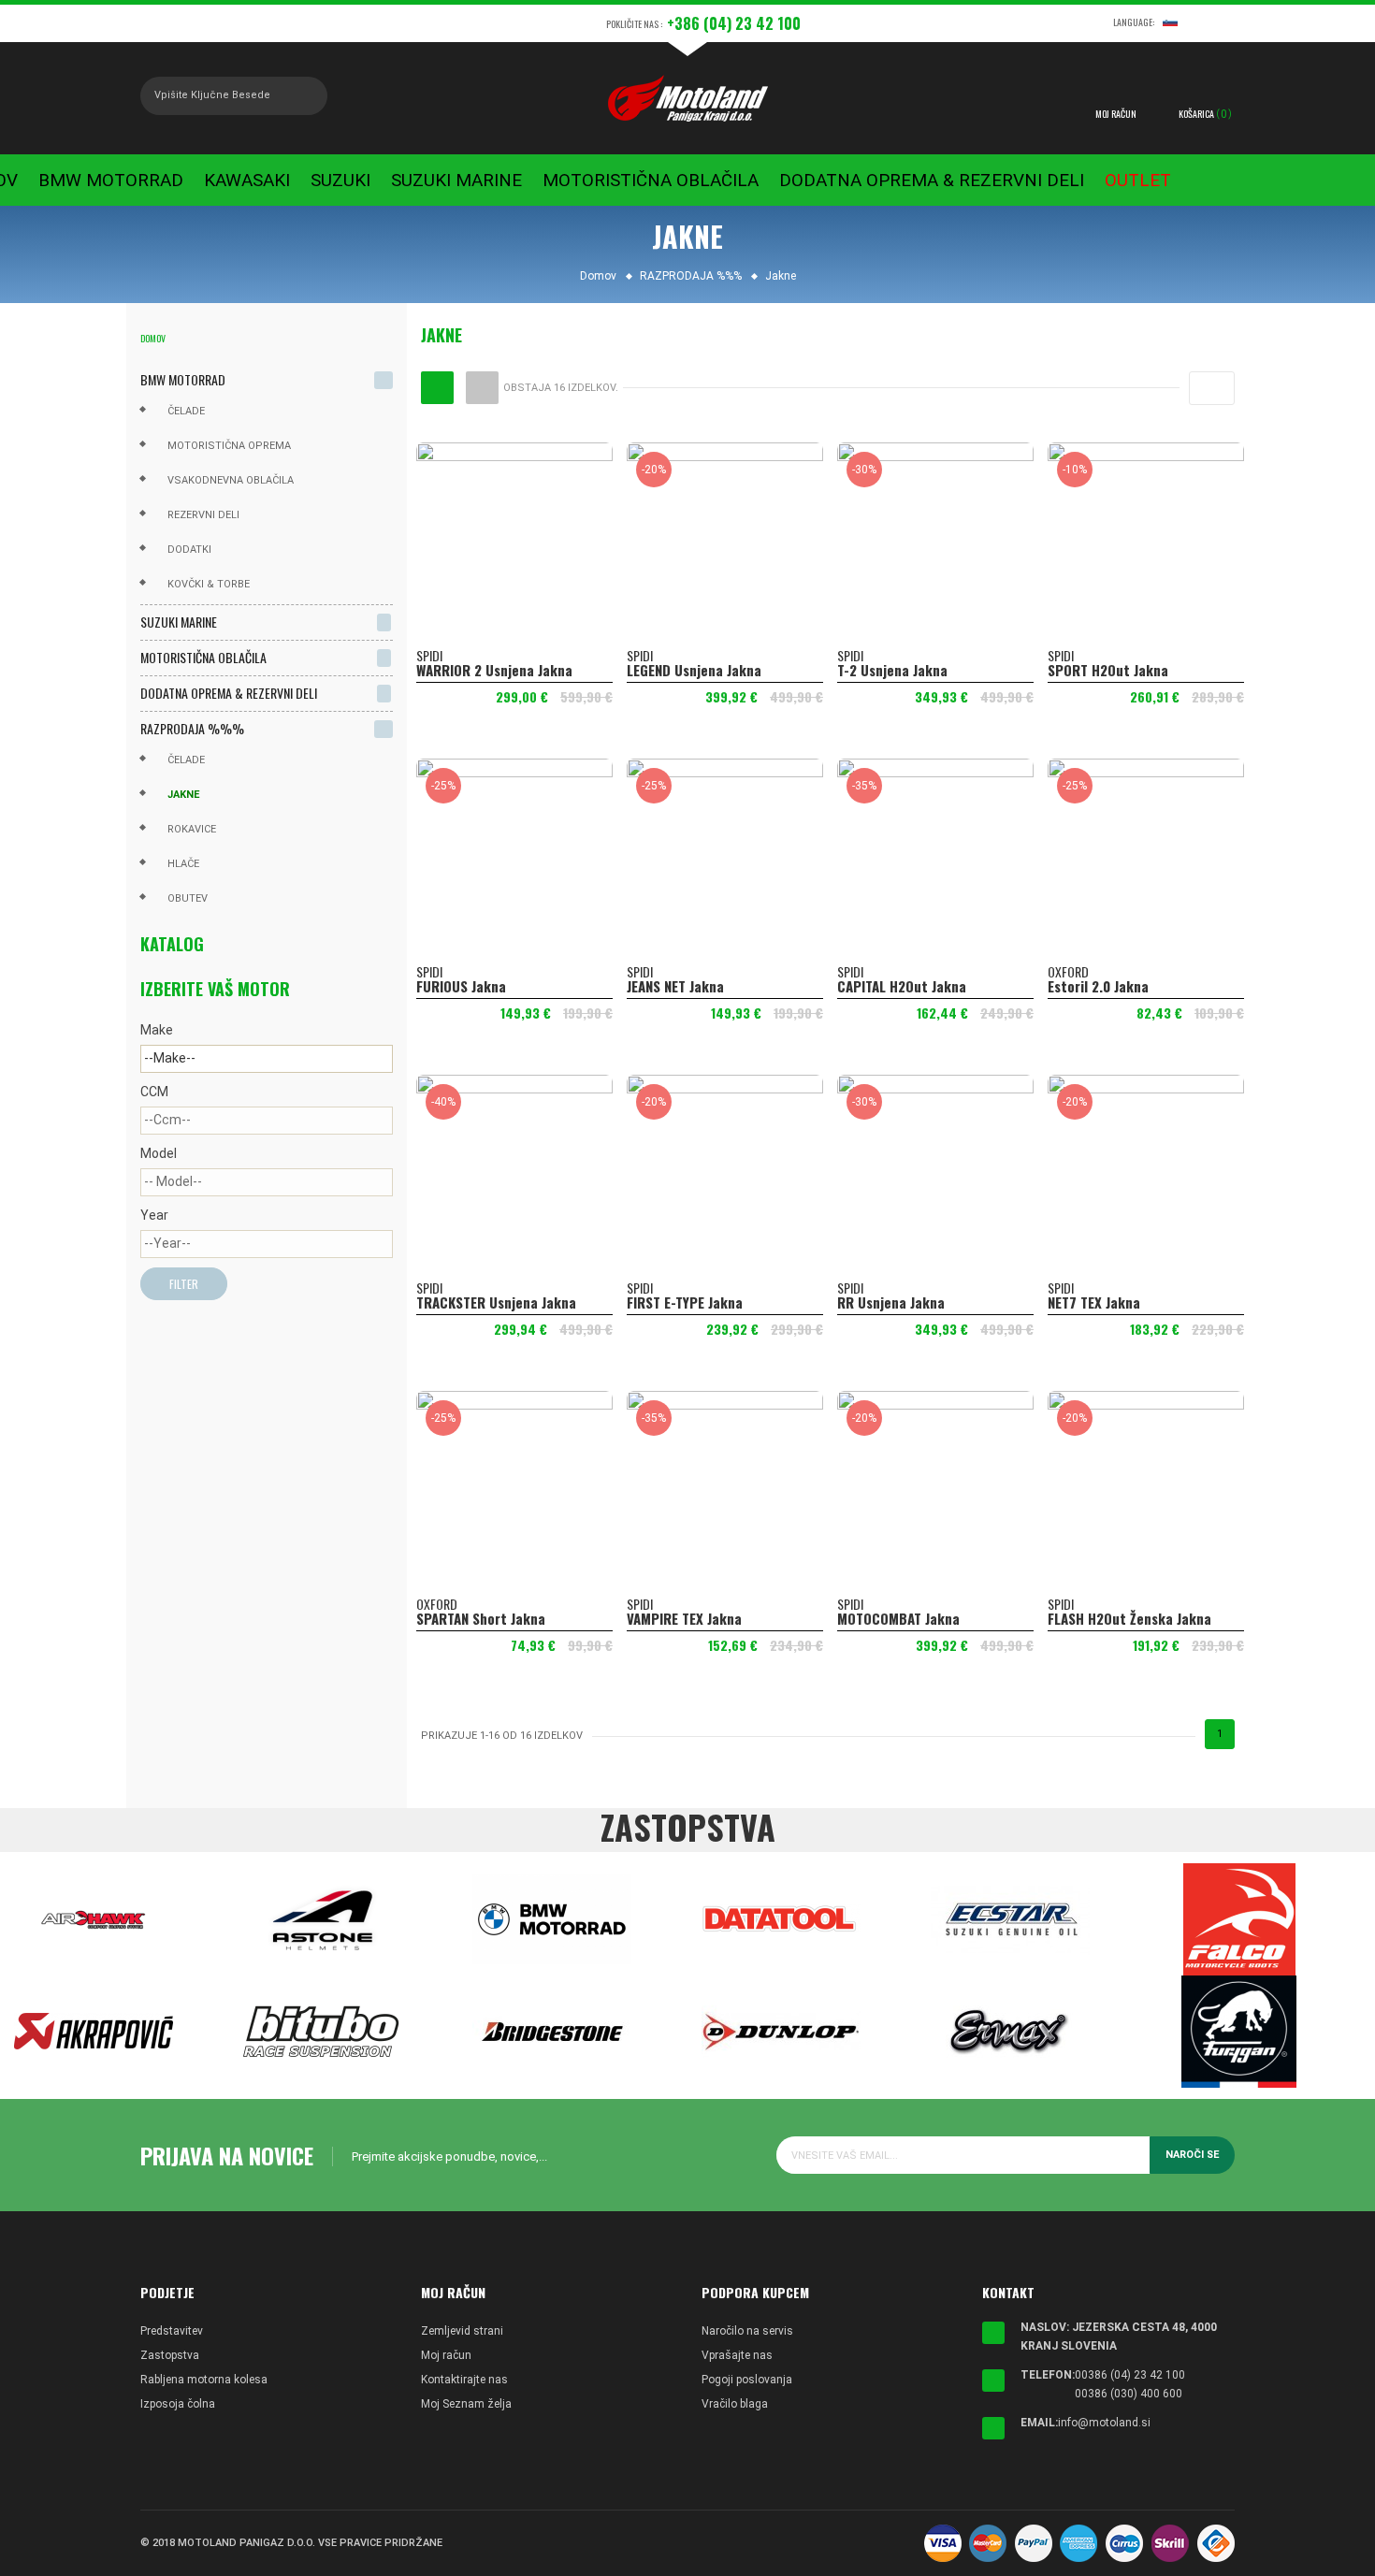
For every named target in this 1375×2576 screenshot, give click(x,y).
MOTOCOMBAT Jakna (898, 1618)
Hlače (183, 864)
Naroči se (1192, 2155)
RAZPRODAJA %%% (192, 728)
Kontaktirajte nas (464, 2380)
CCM (154, 1092)
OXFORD (1068, 971)
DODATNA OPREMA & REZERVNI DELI (229, 693)
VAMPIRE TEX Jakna (684, 1618)
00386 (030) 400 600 (1129, 2394)
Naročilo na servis (747, 2331)
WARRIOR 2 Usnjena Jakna (494, 670)
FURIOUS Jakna (461, 986)
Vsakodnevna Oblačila (231, 480)
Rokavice (192, 829)
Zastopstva (170, 2355)
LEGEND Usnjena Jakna (694, 670)
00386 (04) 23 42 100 (1130, 2375)
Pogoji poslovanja (747, 2380)
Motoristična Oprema (229, 446)
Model (159, 1153)
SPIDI (429, 655)
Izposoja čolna (178, 2404)
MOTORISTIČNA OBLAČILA (203, 657)
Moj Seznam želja (466, 2404)
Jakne (183, 795)
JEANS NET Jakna (675, 986)
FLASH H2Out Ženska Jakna (1129, 1618)
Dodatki (189, 550)
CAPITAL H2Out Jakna (902, 986)
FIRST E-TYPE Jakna (685, 1302)
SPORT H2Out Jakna (1108, 670)
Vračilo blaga (735, 2404)
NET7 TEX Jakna (1094, 1302)
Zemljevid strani (462, 2331)
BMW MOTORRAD (183, 379)
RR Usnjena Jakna (891, 1302)
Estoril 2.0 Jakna (1098, 986)
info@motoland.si (1104, 2423)
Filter (184, 1284)
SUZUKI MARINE (179, 622)
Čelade (186, 411)
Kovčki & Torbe (209, 584)
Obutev (188, 898)
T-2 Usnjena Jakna (892, 670)
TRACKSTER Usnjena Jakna (496, 1302)
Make (157, 1030)
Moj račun (446, 2355)
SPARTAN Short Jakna (481, 1618)
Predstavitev (172, 2331)
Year (154, 1215)
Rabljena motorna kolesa (204, 2380)
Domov (153, 338)
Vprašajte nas (737, 2355)
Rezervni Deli (203, 515)
